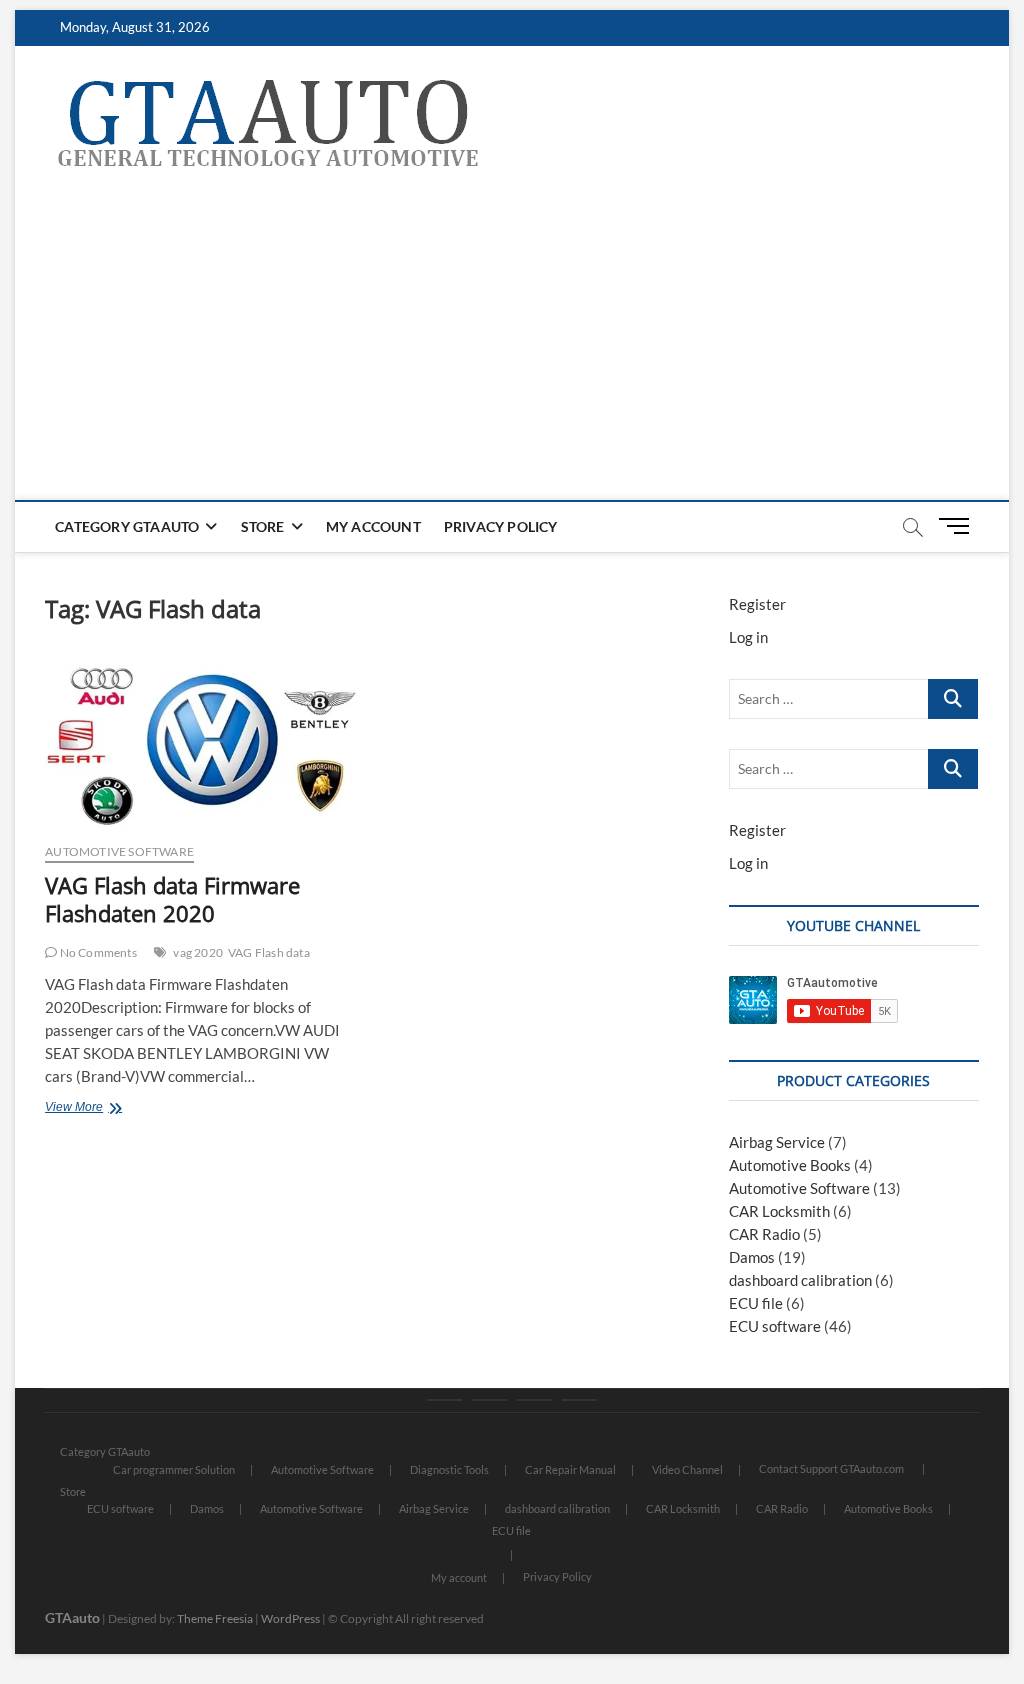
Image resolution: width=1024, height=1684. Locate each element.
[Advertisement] (511, 350)
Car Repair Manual (570, 1469)
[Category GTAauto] (444, 1400)
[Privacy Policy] (579, 1400)
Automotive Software (119, 851)
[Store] (489, 1400)
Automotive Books (790, 1165)
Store (263, 526)
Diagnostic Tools (449, 1469)
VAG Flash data (269, 952)
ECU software (775, 1326)
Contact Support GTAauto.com (831, 1468)
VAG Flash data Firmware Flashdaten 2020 (172, 899)
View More (104, 1109)
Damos (752, 1257)
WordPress (290, 1618)
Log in (748, 637)
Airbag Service (777, 1142)
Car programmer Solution (174, 1469)
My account (373, 526)
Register (757, 604)
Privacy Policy (501, 526)
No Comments (96, 952)
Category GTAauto (127, 526)
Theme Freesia (215, 1618)
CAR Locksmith (779, 1211)
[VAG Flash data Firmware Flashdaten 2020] (201, 743)
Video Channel (687, 1469)
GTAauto (72, 1617)
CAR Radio (764, 1234)
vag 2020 (198, 952)
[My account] (534, 1400)
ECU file (756, 1303)
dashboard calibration (800, 1280)
